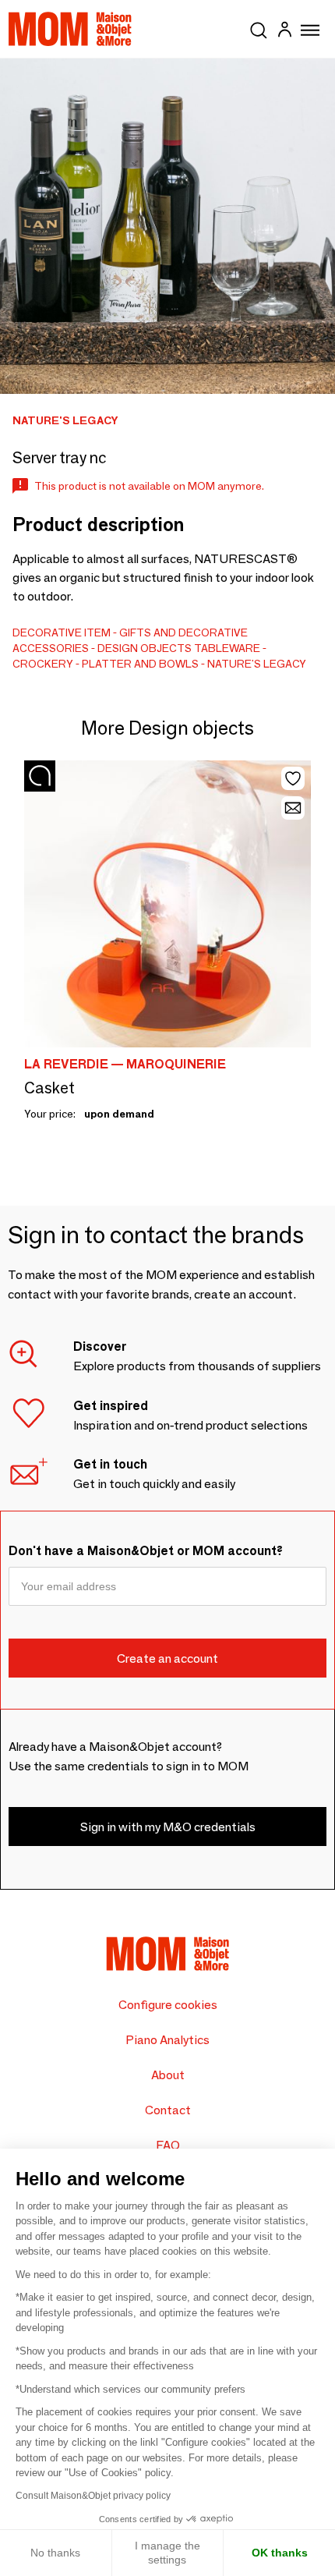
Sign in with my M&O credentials (168, 1827)
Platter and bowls (140, 664)
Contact (168, 2110)
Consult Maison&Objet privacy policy (93, 2496)
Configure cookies (168, 2005)
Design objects (145, 648)
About (168, 2075)
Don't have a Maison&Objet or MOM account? (146, 1551)
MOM (70, 29)
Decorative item (62, 632)
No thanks (55, 2553)
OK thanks (280, 2553)
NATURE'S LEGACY (257, 664)
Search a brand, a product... (259, 27)
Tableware (227, 648)
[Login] (284, 32)
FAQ (168, 2145)
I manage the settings (167, 2553)
